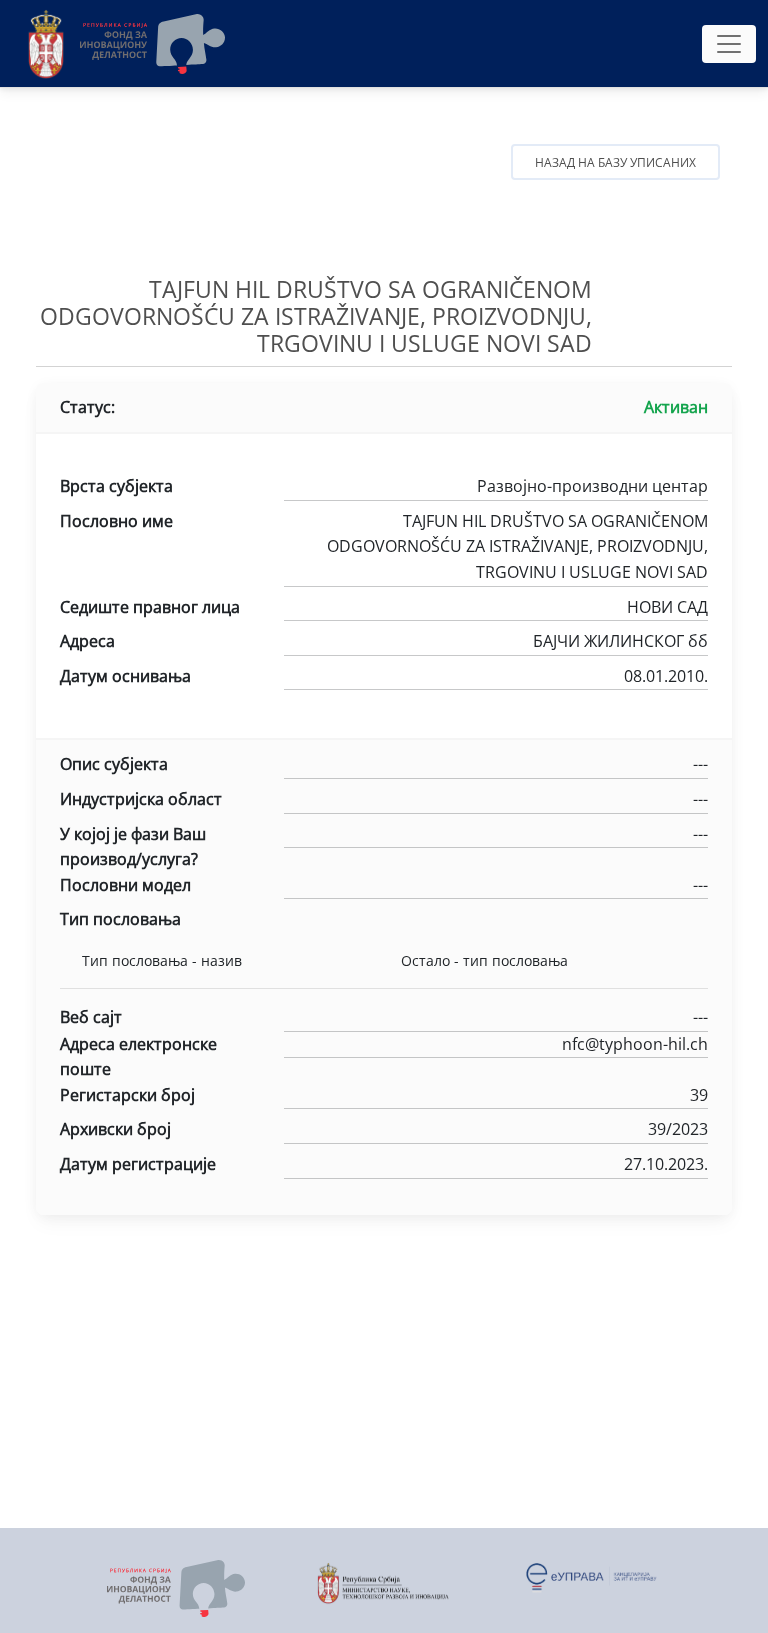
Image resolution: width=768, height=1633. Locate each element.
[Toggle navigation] (729, 44)
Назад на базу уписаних (615, 162)
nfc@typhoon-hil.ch (635, 1044)
